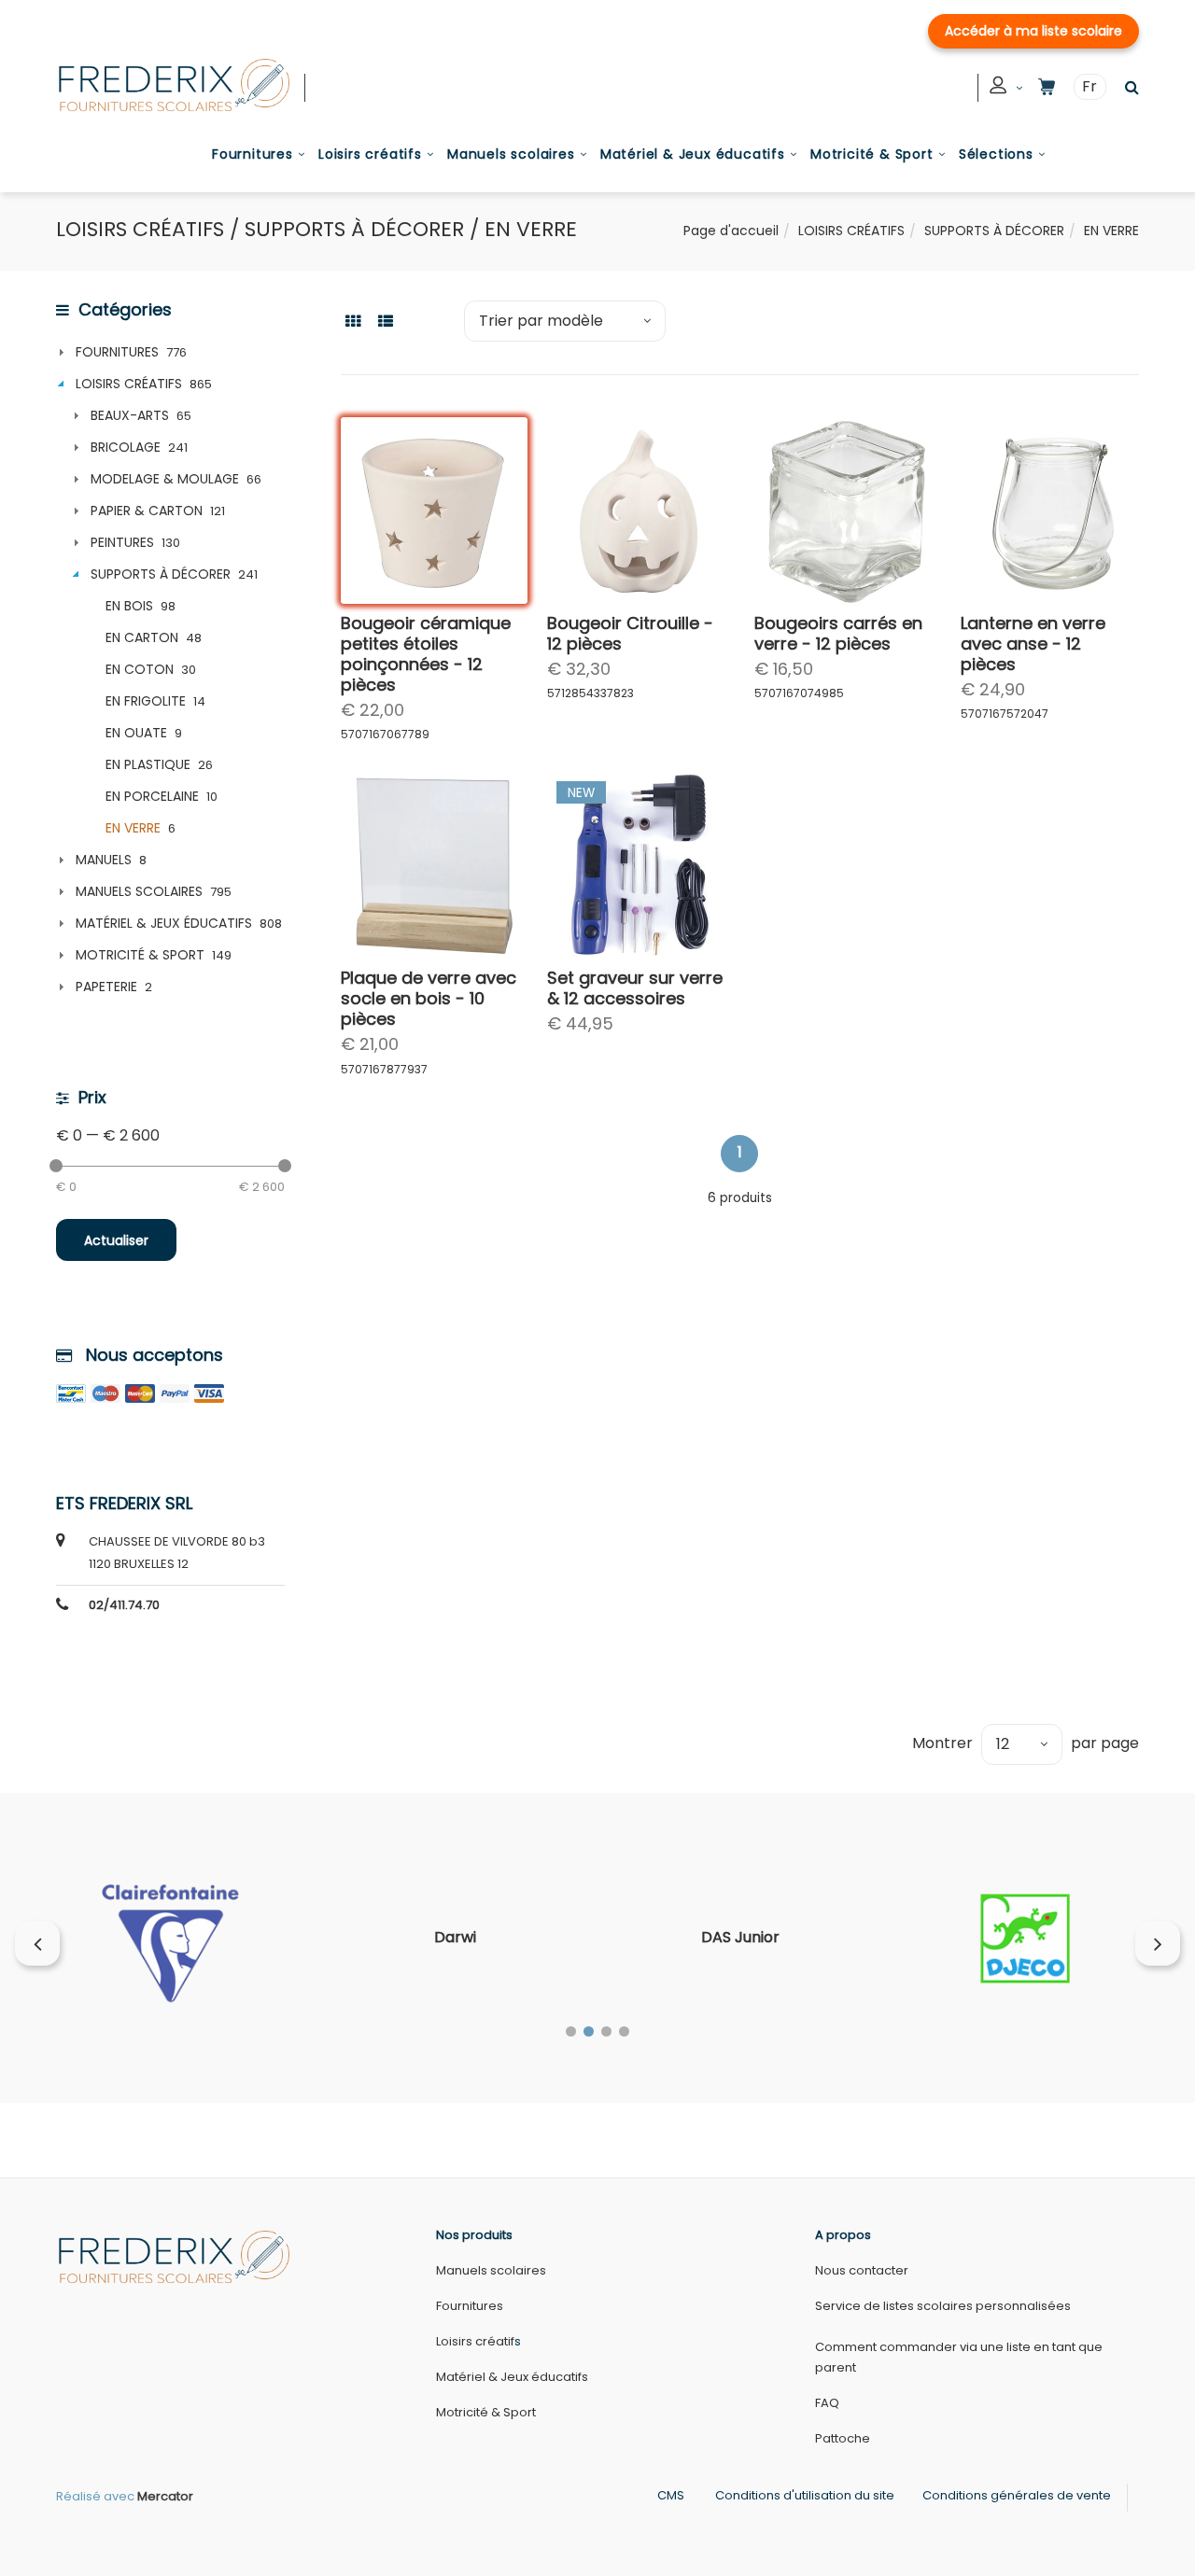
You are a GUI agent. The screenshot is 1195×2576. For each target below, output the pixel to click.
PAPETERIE (106, 987)
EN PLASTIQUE (148, 764)
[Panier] (1047, 87)
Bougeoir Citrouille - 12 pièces (630, 633)
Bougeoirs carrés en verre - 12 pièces (838, 633)
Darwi (455, 1937)
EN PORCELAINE (152, 796)
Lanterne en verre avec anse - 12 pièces (1033, 644)
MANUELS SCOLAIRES (139, 891)
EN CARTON (142, 637)
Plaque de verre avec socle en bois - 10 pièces (429, 998)
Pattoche (843, 2438)
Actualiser (116, 1240)
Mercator (165, 2496)
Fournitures (253, 154)
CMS (671, 2495)
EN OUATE (136, 733)
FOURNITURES (117, 352)
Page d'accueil (731, 231)
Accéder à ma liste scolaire (1033, 31)
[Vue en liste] (386, 320)
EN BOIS (129, 606)
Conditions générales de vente (1017, 2495)
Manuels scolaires (511, 154)
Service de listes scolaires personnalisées (943, 2306)
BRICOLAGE (126, 447)
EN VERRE (133, 828)
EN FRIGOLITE (146, 701)
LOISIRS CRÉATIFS (851, 231)
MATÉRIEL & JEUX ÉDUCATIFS (164, 923)
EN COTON (140, 669)
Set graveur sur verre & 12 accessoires (635, 988)
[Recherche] (1127, 87)
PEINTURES (122, 542)
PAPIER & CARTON (147, 511)
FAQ (827, 2403)
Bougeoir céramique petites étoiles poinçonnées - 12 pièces (426, 654)
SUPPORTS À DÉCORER (994, 231)
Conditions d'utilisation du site (805, 2495)
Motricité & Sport (872, 154)
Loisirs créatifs (370, 154)
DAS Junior (740, 1937)
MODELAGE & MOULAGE (165, 479)
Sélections (996, 154)
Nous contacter (862, 2270)
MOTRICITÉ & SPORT (140, 955)
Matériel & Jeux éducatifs (693, 154)
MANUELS (104, 860)
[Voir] (496, 527)
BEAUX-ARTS (130, 415)
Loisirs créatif (475, 2341)
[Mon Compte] (1006, 88)
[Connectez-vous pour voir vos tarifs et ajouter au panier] (496, 572)
